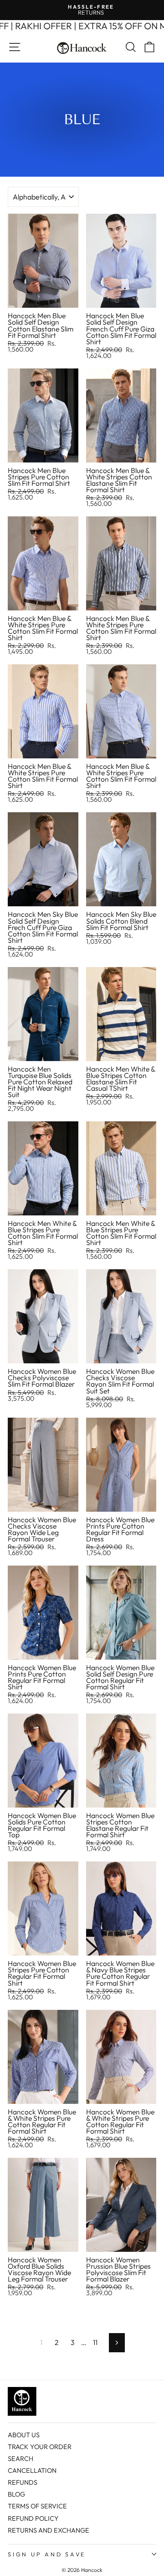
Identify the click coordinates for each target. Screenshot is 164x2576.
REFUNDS (23, 2482)
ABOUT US (24, 2435)
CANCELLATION (32, 2471)
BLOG (16, 2494)
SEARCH (20, 2459)
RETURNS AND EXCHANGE (49, 2530)
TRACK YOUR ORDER (40, 2447)
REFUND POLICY (33, 2518)
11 (95, 2342)
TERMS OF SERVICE (37, 2506)
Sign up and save (47, 2554)
